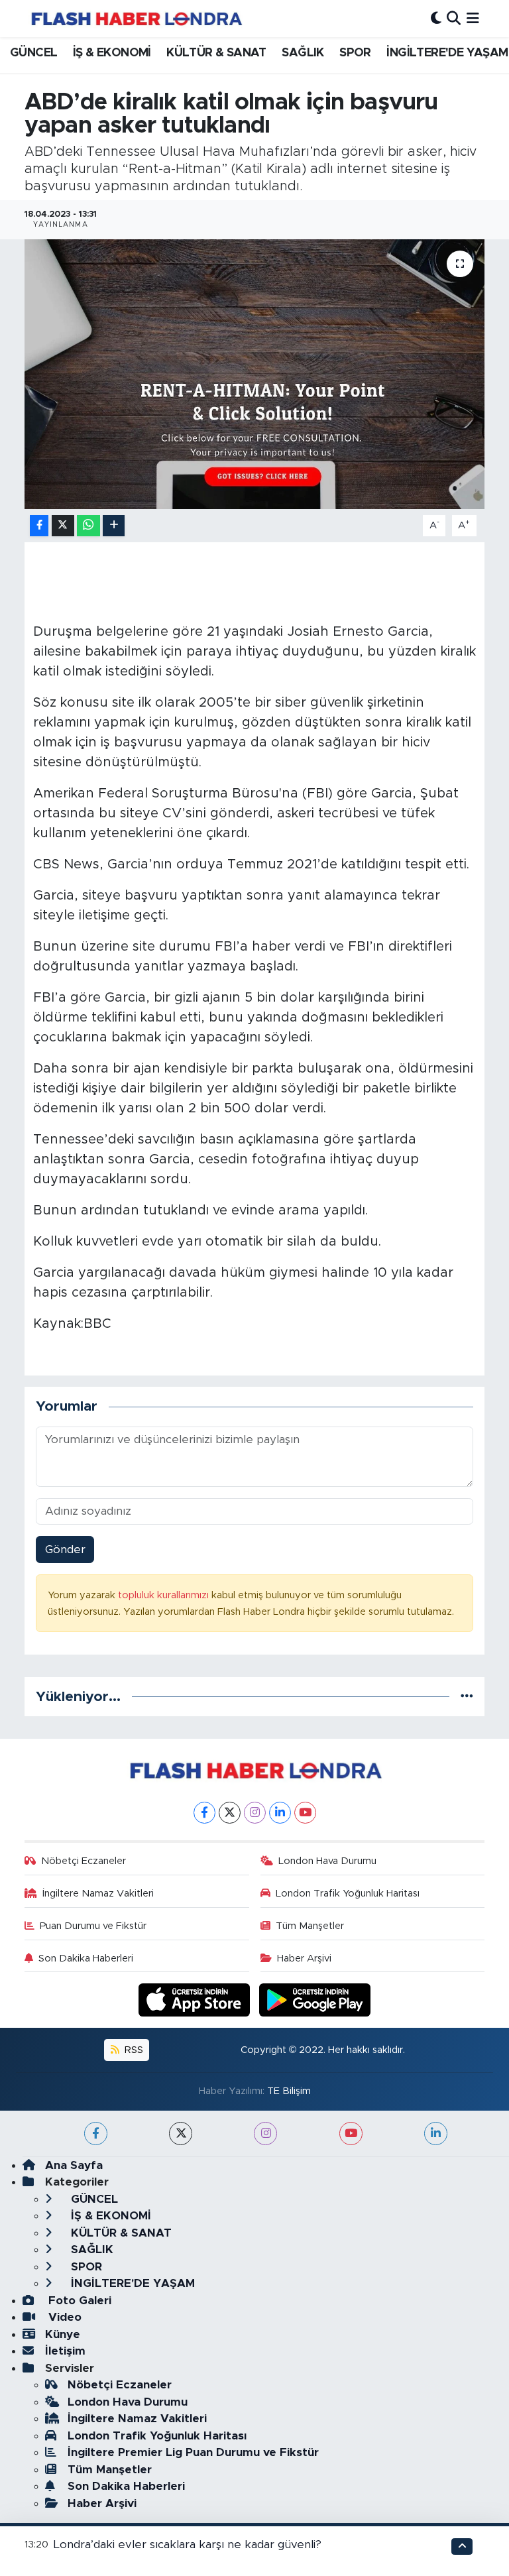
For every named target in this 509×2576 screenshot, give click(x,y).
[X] (230, 1813)
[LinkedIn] (280, 1813)
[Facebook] (204, 1813)
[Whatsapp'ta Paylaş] (88, 526)
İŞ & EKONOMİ (112, 53)
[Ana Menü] (473, 18)
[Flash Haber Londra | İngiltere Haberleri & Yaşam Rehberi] (136, 18)
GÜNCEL (33, 53)
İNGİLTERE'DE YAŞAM (447, 53)
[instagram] (265, 2134)
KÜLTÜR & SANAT (216, 53)
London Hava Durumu (327, 1861)
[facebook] (96, 2134)
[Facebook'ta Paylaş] (39, 526)
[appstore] (196, 2000)
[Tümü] (467, 1697)
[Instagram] (255, 1813)
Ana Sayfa (74, 2165)
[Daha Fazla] (114, 526)
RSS (133, 2050)
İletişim (65, 2351)
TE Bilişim (289, 2091)
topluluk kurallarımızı (165, 1595)
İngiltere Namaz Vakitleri (98, 1894)
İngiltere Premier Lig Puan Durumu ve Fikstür (193, 2452)
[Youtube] (305, 1813)
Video (63, 2317)
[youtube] (351, 2134)
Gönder (65, 1550)
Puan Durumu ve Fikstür (93, 1926)
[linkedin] (436, 2134)
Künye (63, 2334)
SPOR (355, 53)
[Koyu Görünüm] (436, 18)
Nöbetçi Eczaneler (84, 1861)
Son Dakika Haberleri (86, 1959)
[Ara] (454, 18)
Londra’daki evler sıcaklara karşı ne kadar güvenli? (188, 2545)
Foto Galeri (78, 2301)
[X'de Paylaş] (63, 526)
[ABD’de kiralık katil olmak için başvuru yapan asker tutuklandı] (255, 374)
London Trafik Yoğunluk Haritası (348, 1894)
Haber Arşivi (304, 1959)
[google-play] (315, 2000)
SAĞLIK (303, 53)
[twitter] (181, 2134)
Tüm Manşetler (310, 1926)
